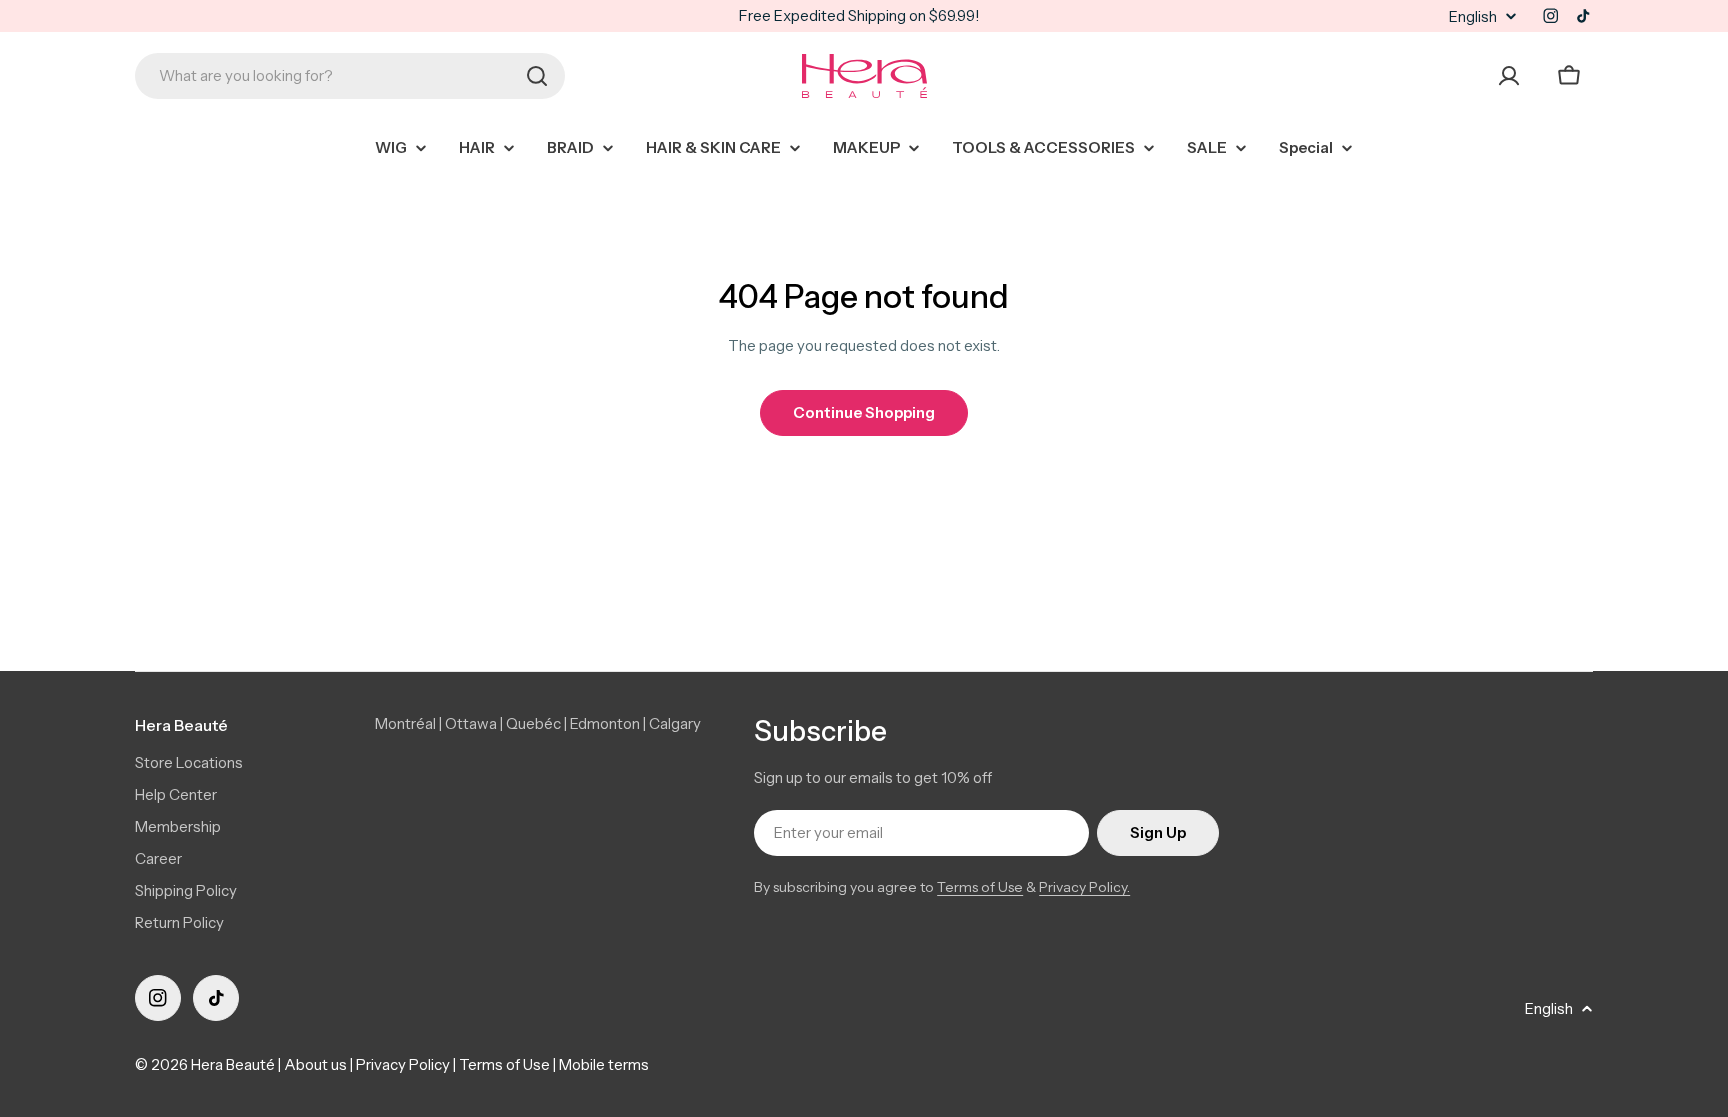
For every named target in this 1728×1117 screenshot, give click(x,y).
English (1473, 16)
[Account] (1509, 76)
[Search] (537, 76)
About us (315, 1064)
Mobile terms (604, 1064)
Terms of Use (980, 887)
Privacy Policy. (1084, 887)
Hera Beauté (233, 1064)
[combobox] (350, 76)
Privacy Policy (403, 1064)
